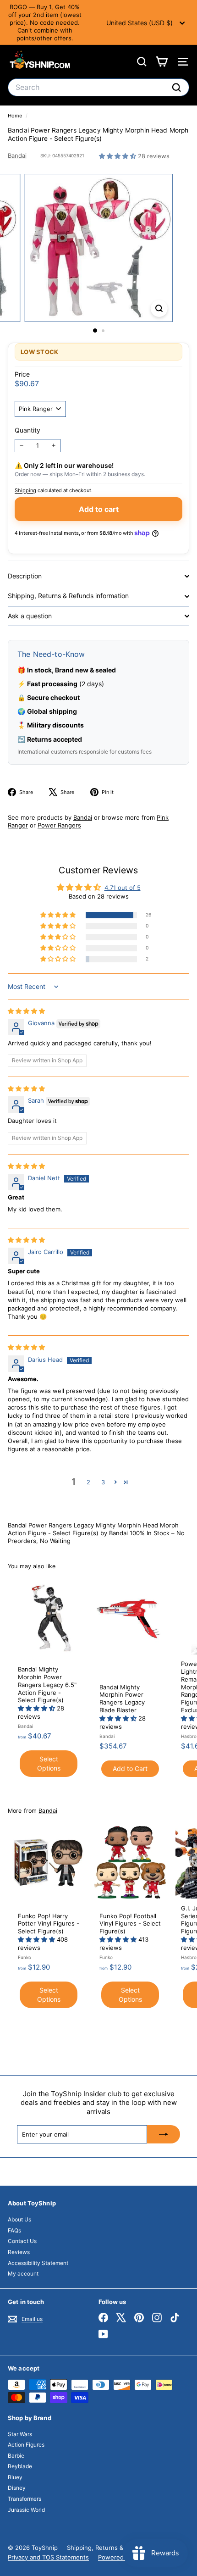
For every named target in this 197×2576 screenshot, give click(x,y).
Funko (25, 1957)
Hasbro (189, 1736)
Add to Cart (130, 1768)
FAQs (14, 2230)
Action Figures (26, 2445)
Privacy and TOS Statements (48, 2557)
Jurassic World (26, 2510)
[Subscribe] (164, 2134)
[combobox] (98, 87)
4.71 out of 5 (123, 888)
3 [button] (103, 1482)
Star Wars (20, 2434)
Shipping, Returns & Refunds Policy (117, 2548)
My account (23, 2273)
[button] (118, 156)
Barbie (16, 2456)
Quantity (27, 430)
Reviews (19, 2252)
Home (16, 116)
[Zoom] (159, 308)
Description (25, 576)
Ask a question (30, 616)
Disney (17, 2488)
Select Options (49, 1763)
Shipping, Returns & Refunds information (68, 596)
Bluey (15, 2477)
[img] (26, 1011)
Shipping (25, 490)
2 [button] (88, 1482)
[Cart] (161, 62)
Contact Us (22, 2241)
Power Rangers (59, 825)
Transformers (25, 2499)
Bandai (17, 155)
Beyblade (20, 2466)
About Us (19, 2219)
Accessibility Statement (38, 2263)
